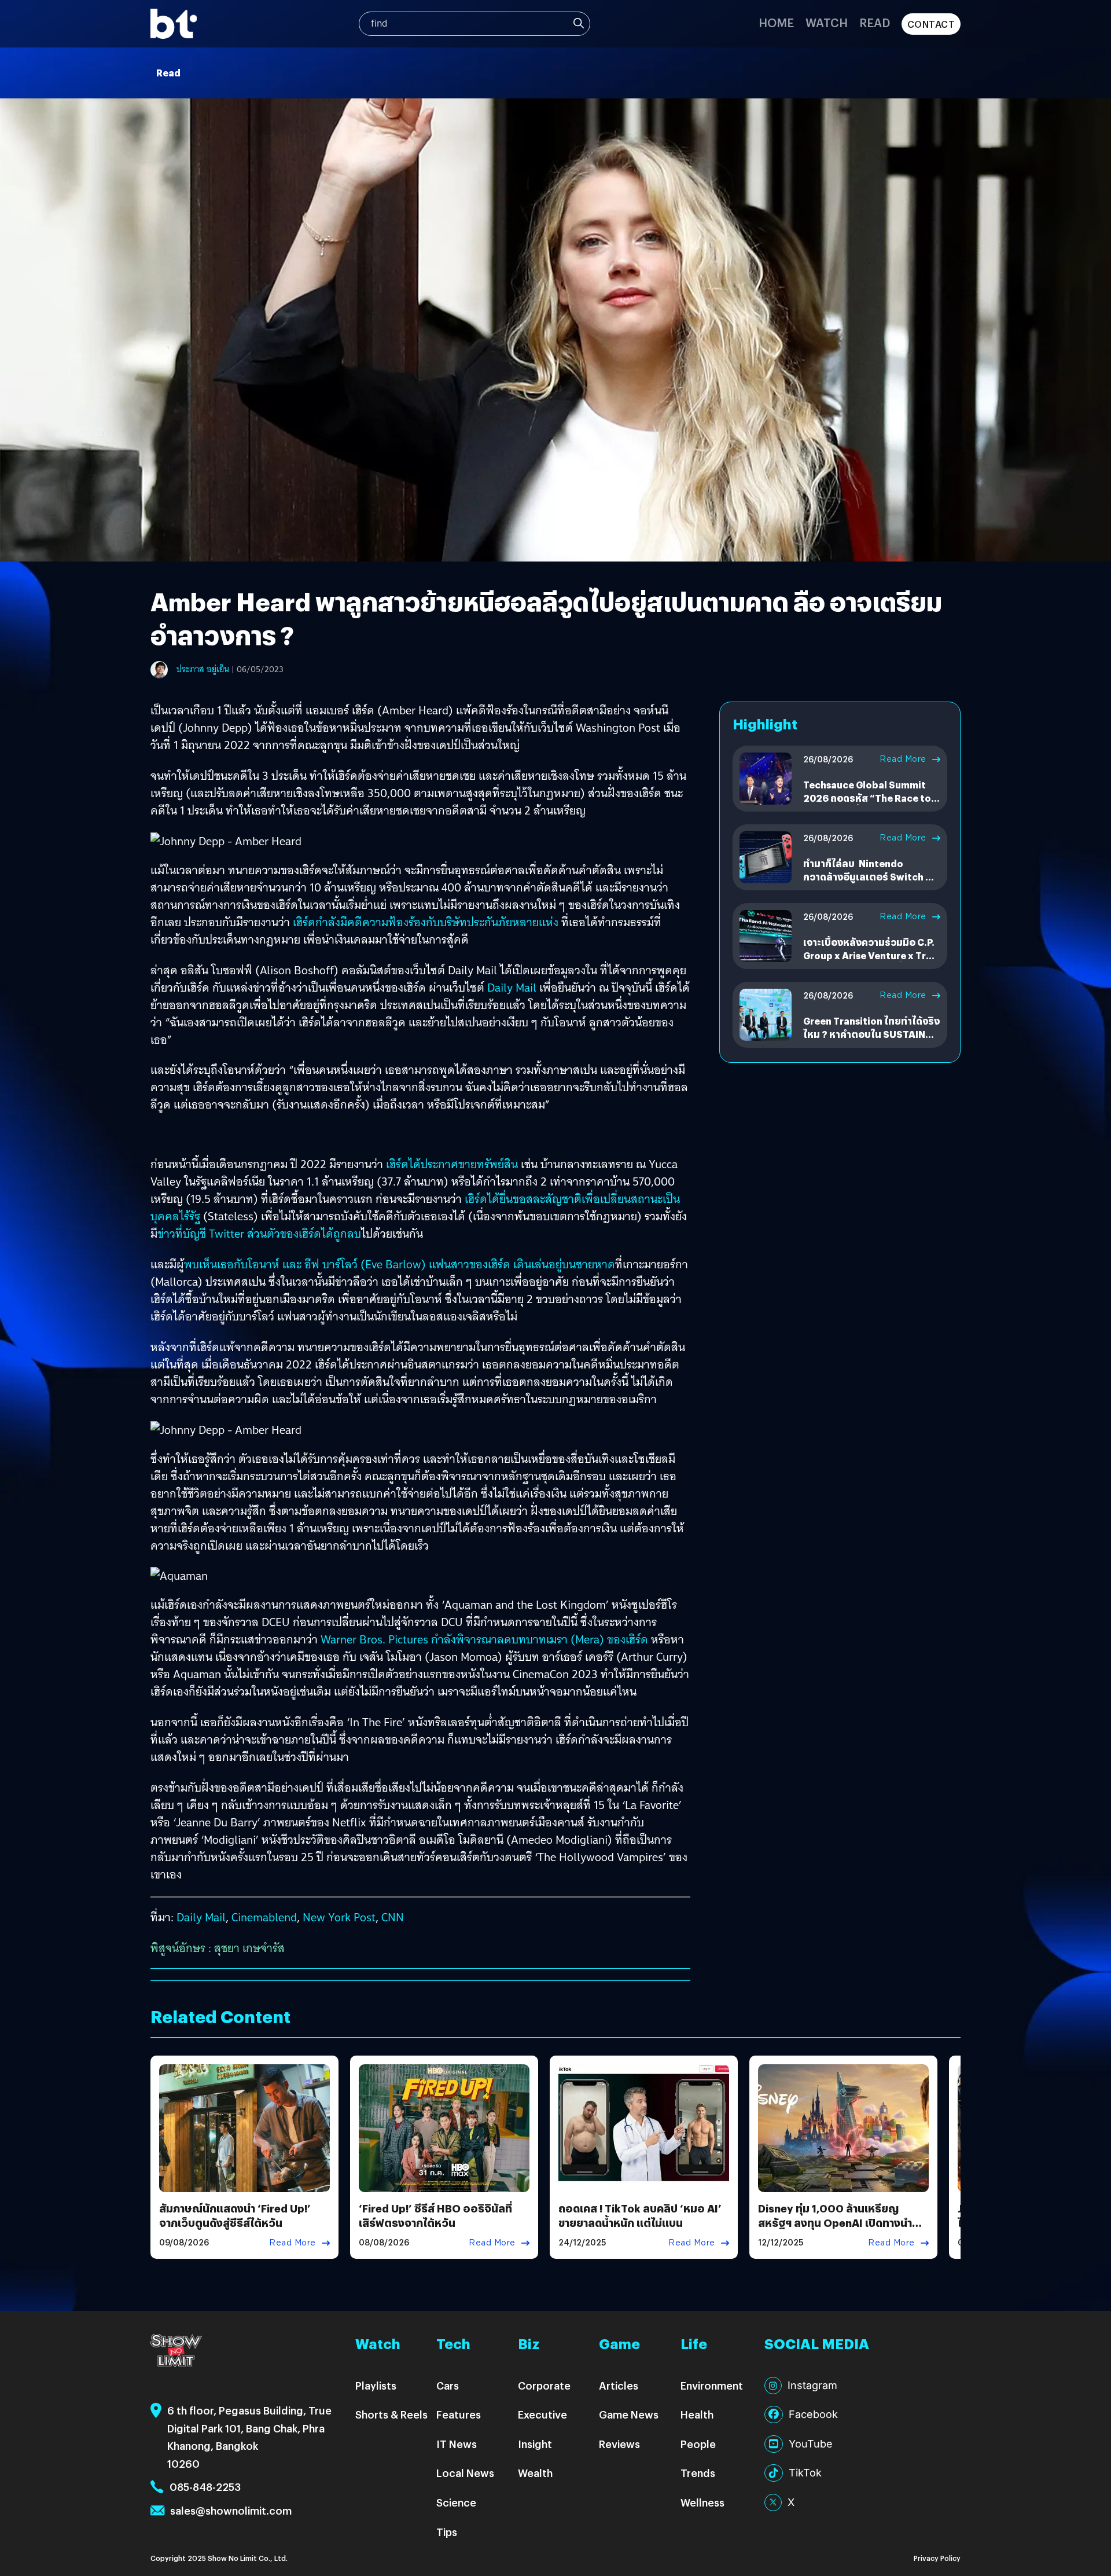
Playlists (376, 2385)
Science (456, 2502)
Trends (698, 2473)
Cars (448, 2385)
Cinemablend (264, 1917)
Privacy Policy (937, 2558)
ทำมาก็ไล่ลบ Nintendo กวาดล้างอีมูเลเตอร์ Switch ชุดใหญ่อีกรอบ (871, 876)
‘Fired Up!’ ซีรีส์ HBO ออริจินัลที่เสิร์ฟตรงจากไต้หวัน (435, 2215)
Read (875, 22)
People (698, 2444)
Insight (535, 2444)
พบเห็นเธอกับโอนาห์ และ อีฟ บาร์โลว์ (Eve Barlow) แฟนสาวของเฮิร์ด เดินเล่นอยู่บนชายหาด (400, 1264)
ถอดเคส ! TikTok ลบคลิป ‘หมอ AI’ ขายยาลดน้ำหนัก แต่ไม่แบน (640, 2215)
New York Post (339, 1917)
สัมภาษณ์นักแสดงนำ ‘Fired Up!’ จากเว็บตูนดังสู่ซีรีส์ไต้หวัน (235, 2215)
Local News (465, 2473)
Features (459, 2414)
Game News (629, 2414)
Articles (619, 2385)
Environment (712, 2385)
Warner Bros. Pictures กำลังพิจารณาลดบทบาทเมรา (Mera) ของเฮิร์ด (484, 1639)
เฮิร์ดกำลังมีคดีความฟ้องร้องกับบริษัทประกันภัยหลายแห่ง (426, 922)
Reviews (619, 2444)
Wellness (702, 2502)
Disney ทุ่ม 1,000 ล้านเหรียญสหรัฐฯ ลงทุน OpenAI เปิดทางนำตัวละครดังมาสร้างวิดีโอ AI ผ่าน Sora (842, 2223)
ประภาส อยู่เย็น (203, 669)
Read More (903, 759)
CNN (393, 1917)
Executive (542, 2414)
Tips (447, 2532)
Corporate (544, 2385)
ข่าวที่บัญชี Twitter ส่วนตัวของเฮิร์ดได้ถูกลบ (259, 1234)
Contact (931, 24)
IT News (457, 2444)
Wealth (535, 2473)
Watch (827, 22)
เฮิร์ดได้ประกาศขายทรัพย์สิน (452, 1164)
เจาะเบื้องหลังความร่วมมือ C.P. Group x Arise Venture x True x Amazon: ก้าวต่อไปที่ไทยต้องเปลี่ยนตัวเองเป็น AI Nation (870, 962)
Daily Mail (513, 988)
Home (776, 22)
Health (697, 2414)
